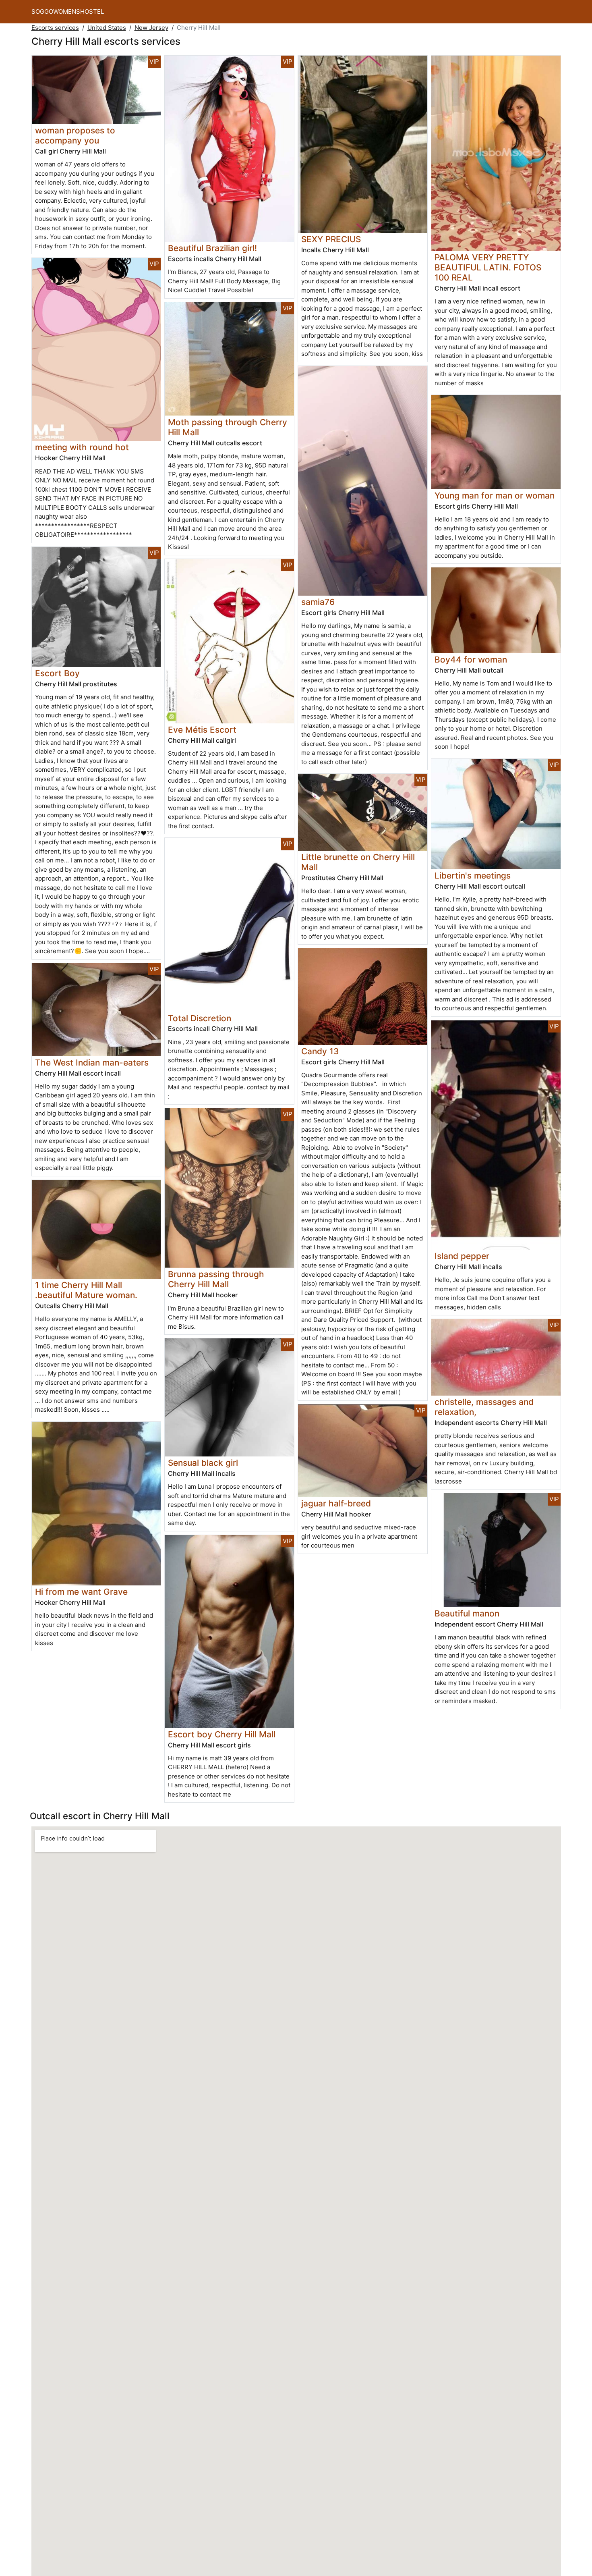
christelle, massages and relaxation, (484, 1407)
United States (107, 28)
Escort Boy (57, 673)
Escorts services (55, 28)
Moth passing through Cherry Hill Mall (228, 427)
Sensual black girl (203, 1463)
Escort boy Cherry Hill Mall (222, 1734)
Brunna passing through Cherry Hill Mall (216, 1279)
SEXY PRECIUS (331, 239)
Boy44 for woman (471, 660)
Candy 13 (320, 1051)
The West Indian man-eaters (92, 1063)
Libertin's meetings (473, 876)
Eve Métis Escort (202, 730)
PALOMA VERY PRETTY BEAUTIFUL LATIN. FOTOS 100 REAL (488, 267)
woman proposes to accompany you (75, 135)
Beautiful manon (467, 1613)
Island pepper (462, 1256)
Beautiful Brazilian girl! (212, 248)
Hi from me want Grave (81, 1592)
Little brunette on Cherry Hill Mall (358, 862)
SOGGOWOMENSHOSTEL (68, 11)
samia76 (318, 602)
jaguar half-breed (336, 1503)
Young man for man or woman (495, 495)
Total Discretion (200, 1018)
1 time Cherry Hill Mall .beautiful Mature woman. (86, 1290)
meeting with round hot (82, 447)
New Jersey (151, 28)
